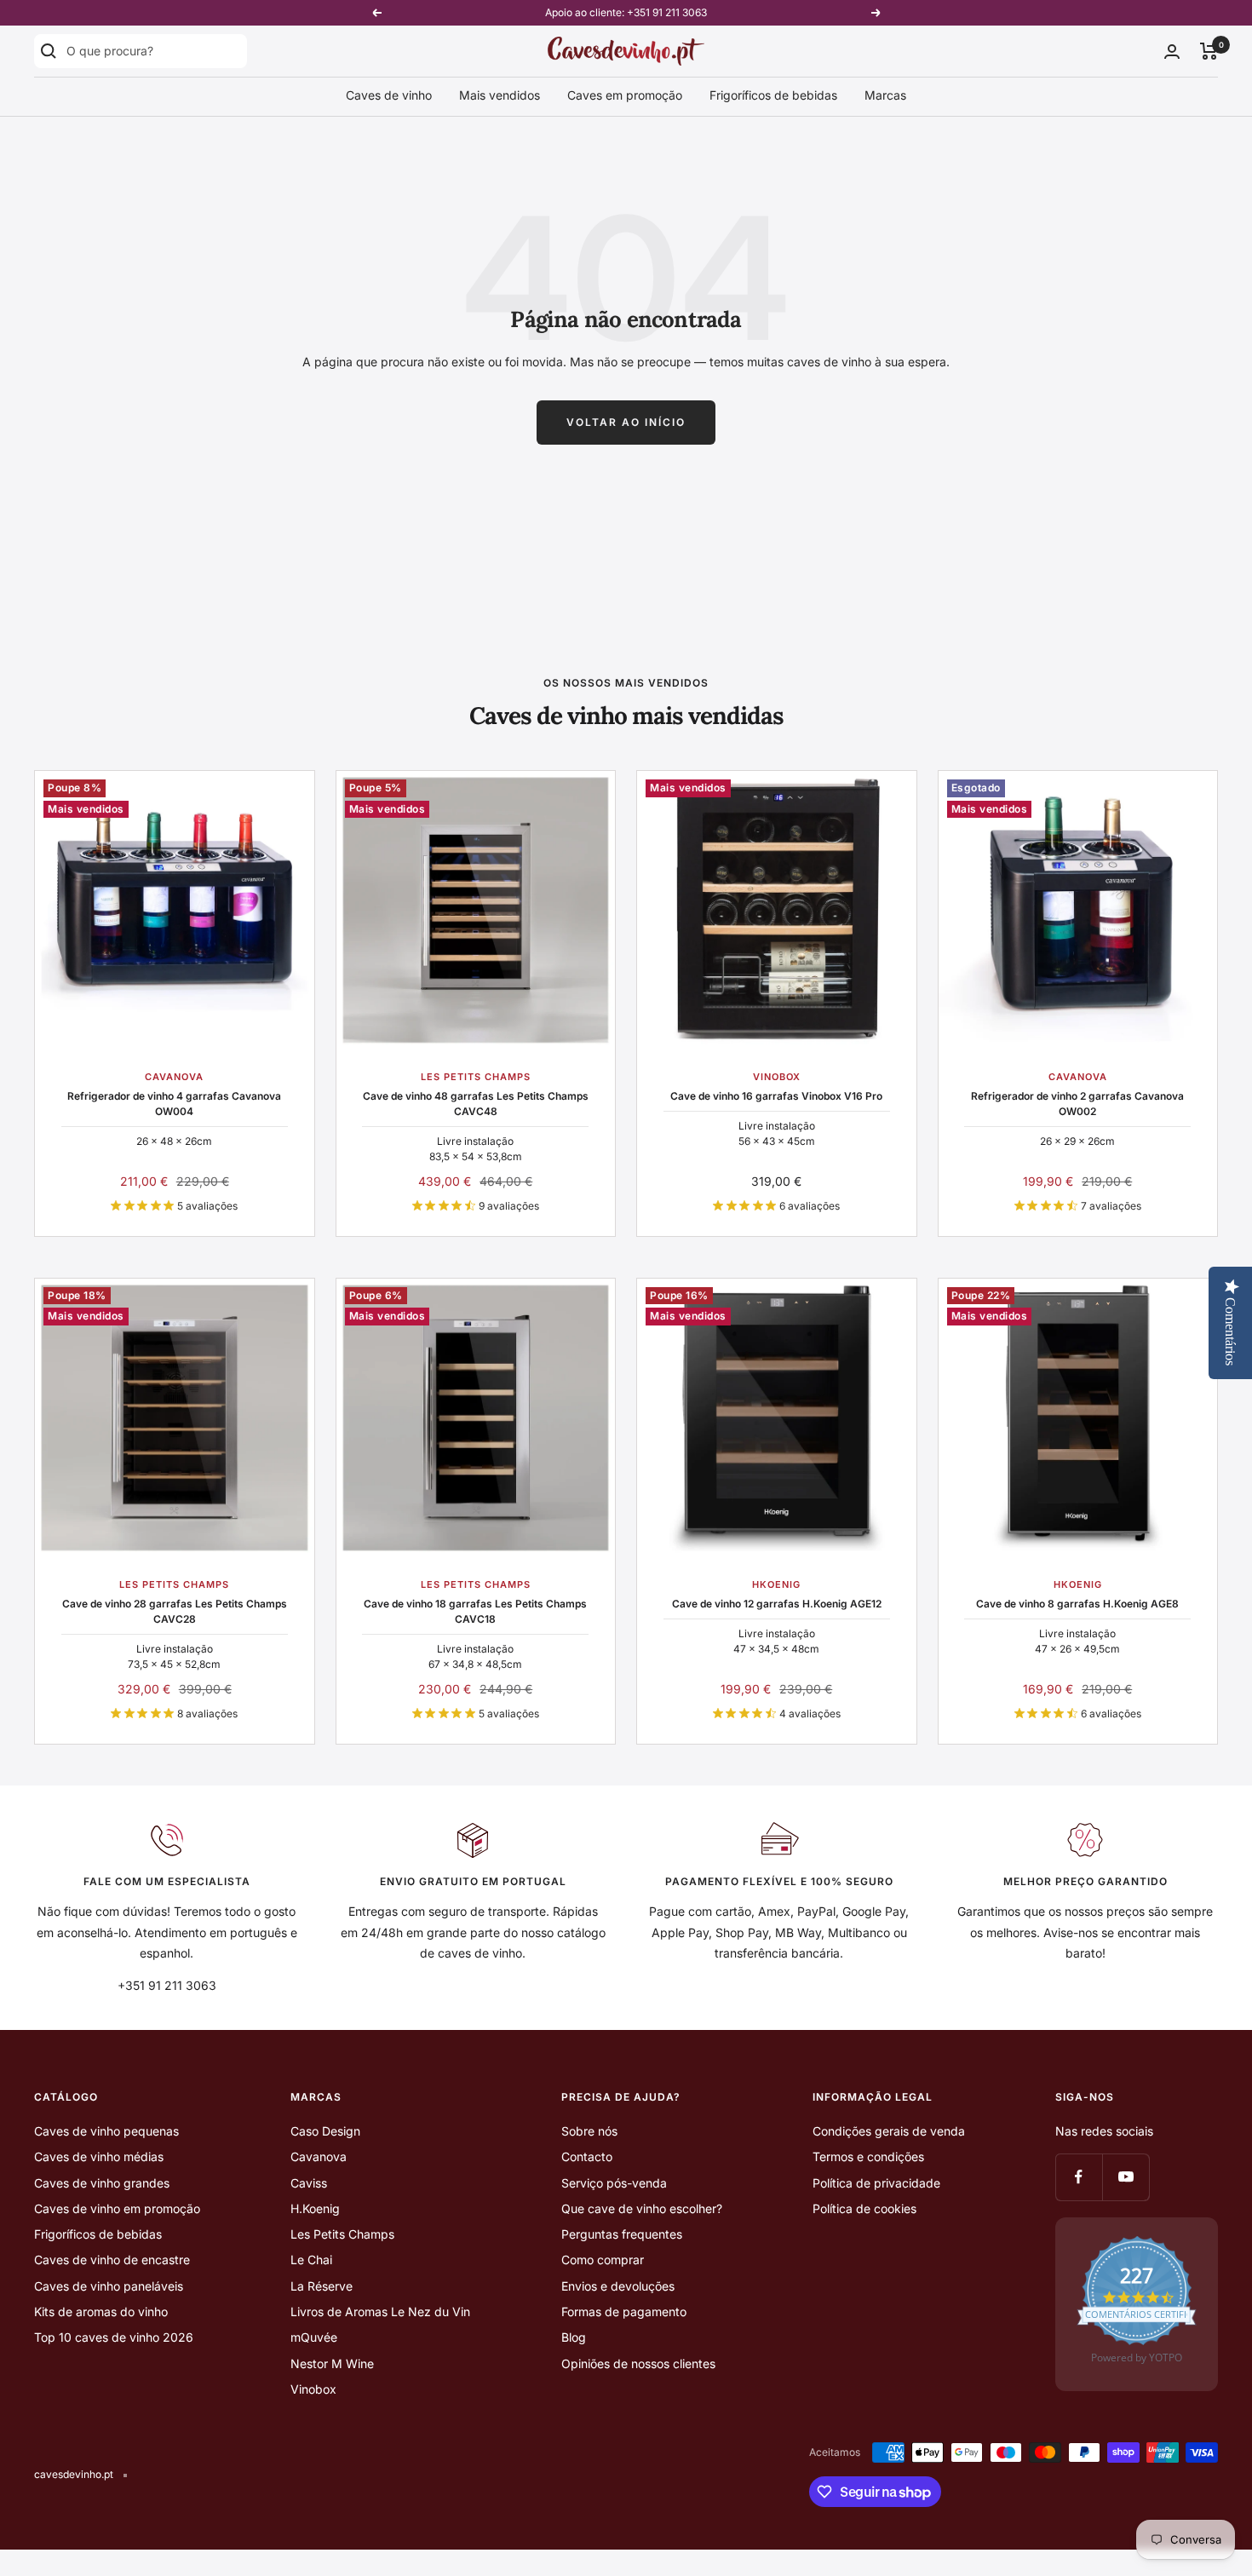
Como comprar (603, 2260)
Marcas (885, 95)
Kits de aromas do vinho (101, 2311)
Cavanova (319, 2156)
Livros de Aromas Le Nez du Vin (380, 2311)
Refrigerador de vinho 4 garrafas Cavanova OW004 (174, 1104)
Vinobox (313, 2389)
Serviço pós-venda (614, 2183)
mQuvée (314, 2337)
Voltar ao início (626, 422)
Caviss (309, 2183)
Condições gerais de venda (889, 2131)
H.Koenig (315, 2208)
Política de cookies (864, 2208)
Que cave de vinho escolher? (642, 2208)
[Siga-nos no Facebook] (1079, 2177)
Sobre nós (589, 2131)
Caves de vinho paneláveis (109, 2286)
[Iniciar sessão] (1172, 52)
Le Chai (311, 2260)
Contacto (587, 2156)
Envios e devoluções (618, 2286)
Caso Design (325, 2131)
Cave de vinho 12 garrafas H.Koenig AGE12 (777, 1604)
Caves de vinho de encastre (112, 2260)
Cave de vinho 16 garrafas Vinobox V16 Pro (776, 1096)
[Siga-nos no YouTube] (1126, 2177)
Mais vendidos (500, 95)
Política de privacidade (876, 2183)
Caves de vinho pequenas (106, 2131)
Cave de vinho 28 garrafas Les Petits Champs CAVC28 (175, 1611)
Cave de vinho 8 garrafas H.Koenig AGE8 (1077, 1604)
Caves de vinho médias (99, 2156)
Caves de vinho (389, 95)
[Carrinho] (1209, 51)
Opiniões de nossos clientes (638, 2363)
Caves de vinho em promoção (117, 2208)
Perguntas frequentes (622, 2234)
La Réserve (322, 2286)
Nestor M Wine (332, 2363)
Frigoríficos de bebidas (773, 95)
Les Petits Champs (342, 2234)
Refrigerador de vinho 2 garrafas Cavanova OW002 (1077, 1104)
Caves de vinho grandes (102, 2183)
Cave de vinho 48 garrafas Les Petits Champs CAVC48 (476, 1104)
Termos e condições (868, 2156)
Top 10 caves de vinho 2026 (114, 2337)
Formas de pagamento (624, 2311)
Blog (574, 2337)
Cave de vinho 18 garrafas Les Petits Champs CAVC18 (475, 1611)
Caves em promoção (625, 95)
